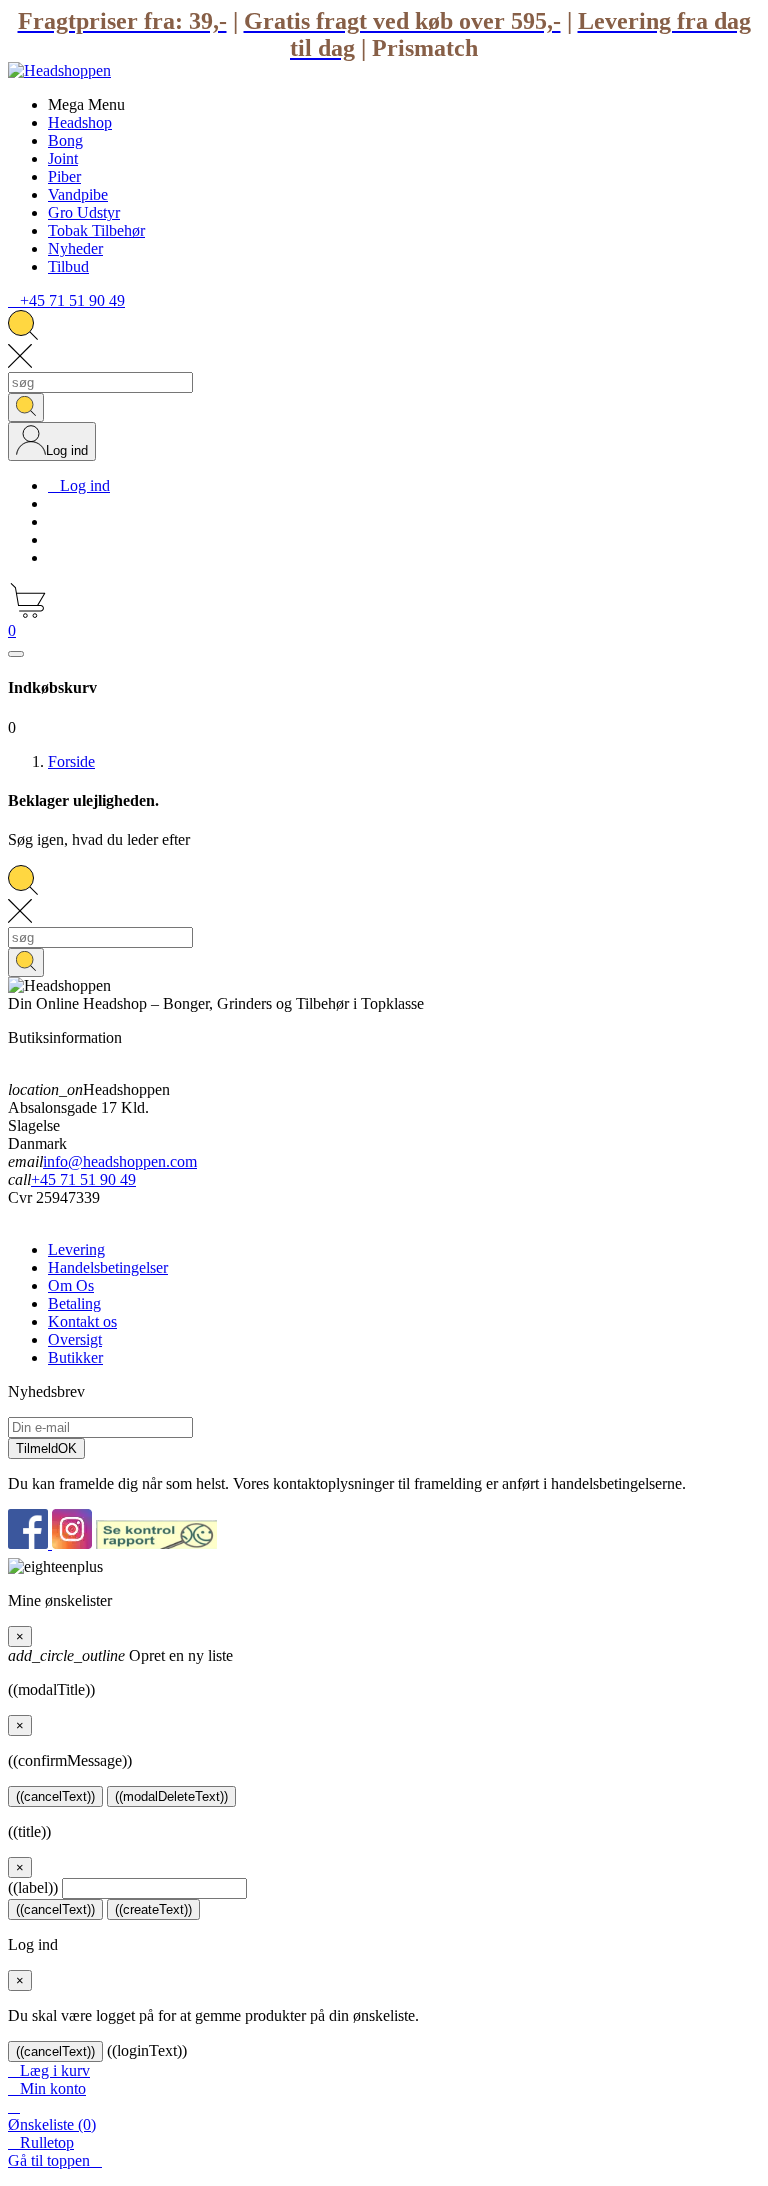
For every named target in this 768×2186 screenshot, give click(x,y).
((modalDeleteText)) (171, 1796)
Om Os (71, 1285)
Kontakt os (82, 1321)
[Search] (26, 407)
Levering (76, 1249)
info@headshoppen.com (120, 1161)
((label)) (33, 1887)
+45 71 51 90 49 (83, 1179)
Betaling (74, 1303)
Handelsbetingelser (108, 1267)
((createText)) (153, 1909)
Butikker (75, 1357)
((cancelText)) (55, 1796)
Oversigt (75, 1339)
